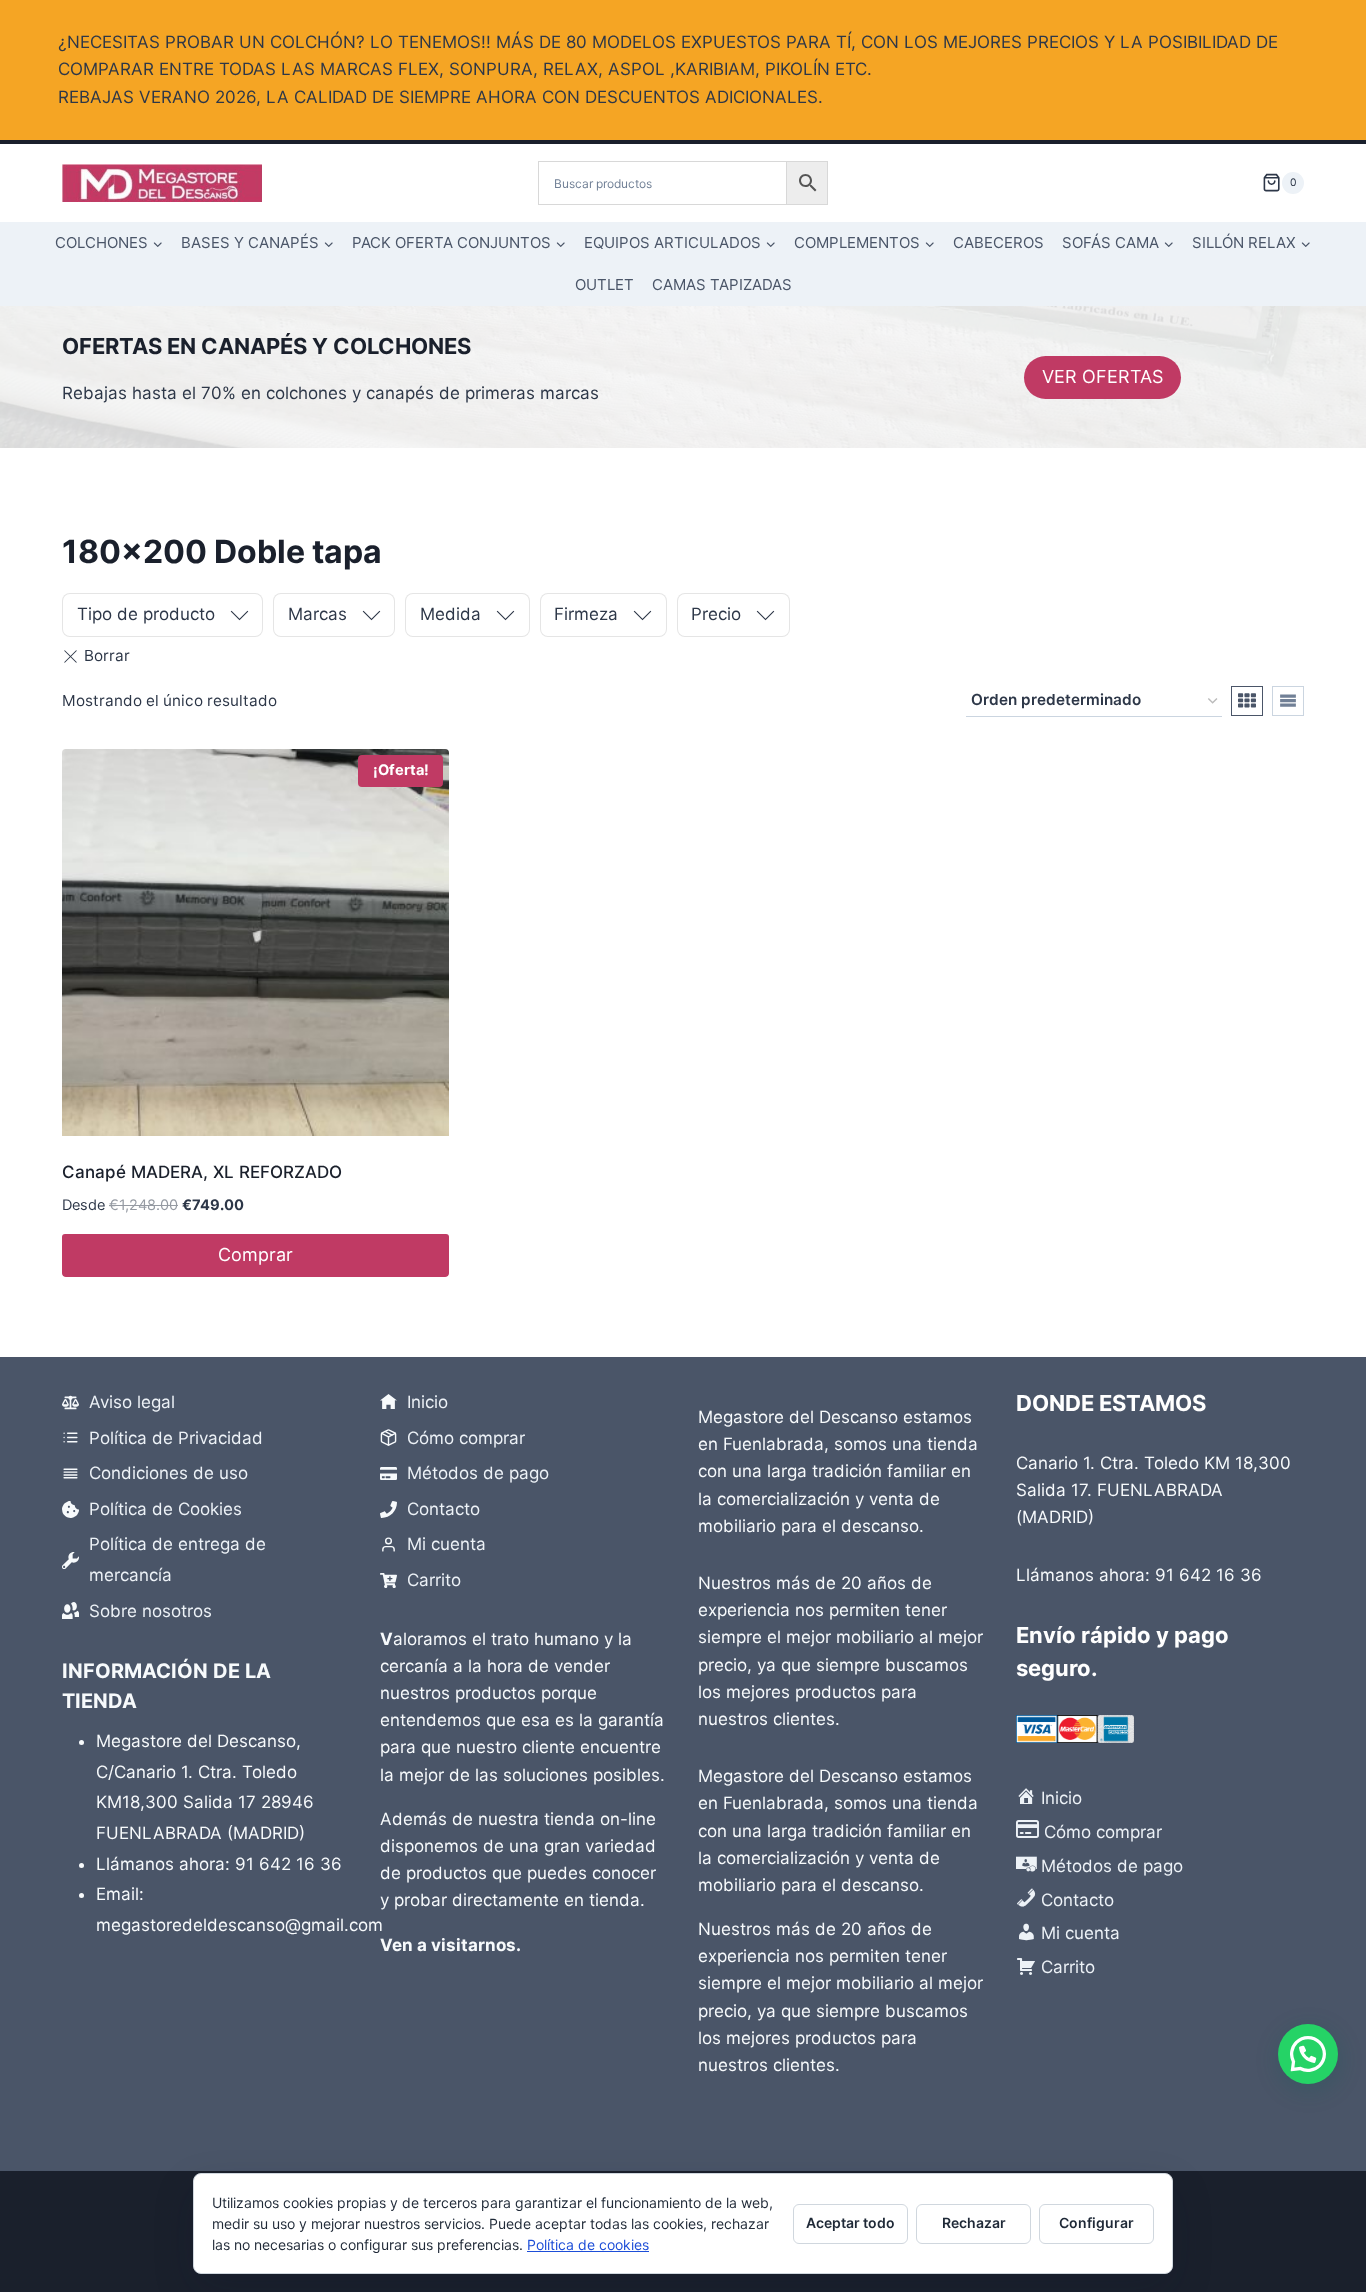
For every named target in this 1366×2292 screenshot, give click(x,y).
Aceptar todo (850, 2222)
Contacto (443, 1509)
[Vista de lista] (1288, 701)
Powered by (1336, 2177)
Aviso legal (132, 1402)
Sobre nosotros (150, 1611)
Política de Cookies (165, 1509)
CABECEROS (998, 242)
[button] (1308, 2054)
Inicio (427, 1402)
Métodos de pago (478, 1473)
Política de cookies (588, 2244)
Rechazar (974, 2222)
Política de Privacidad (176, 1438)
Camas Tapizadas (722, 284)
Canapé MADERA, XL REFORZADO (202, 1172)
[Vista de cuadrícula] (1247, 701)
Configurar (1096, 2222)
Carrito (434, 1580)
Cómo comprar (466, 1438)
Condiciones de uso (168, 1473)
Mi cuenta (446, 1544)
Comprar (255, 1254)
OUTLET (604, 284)
